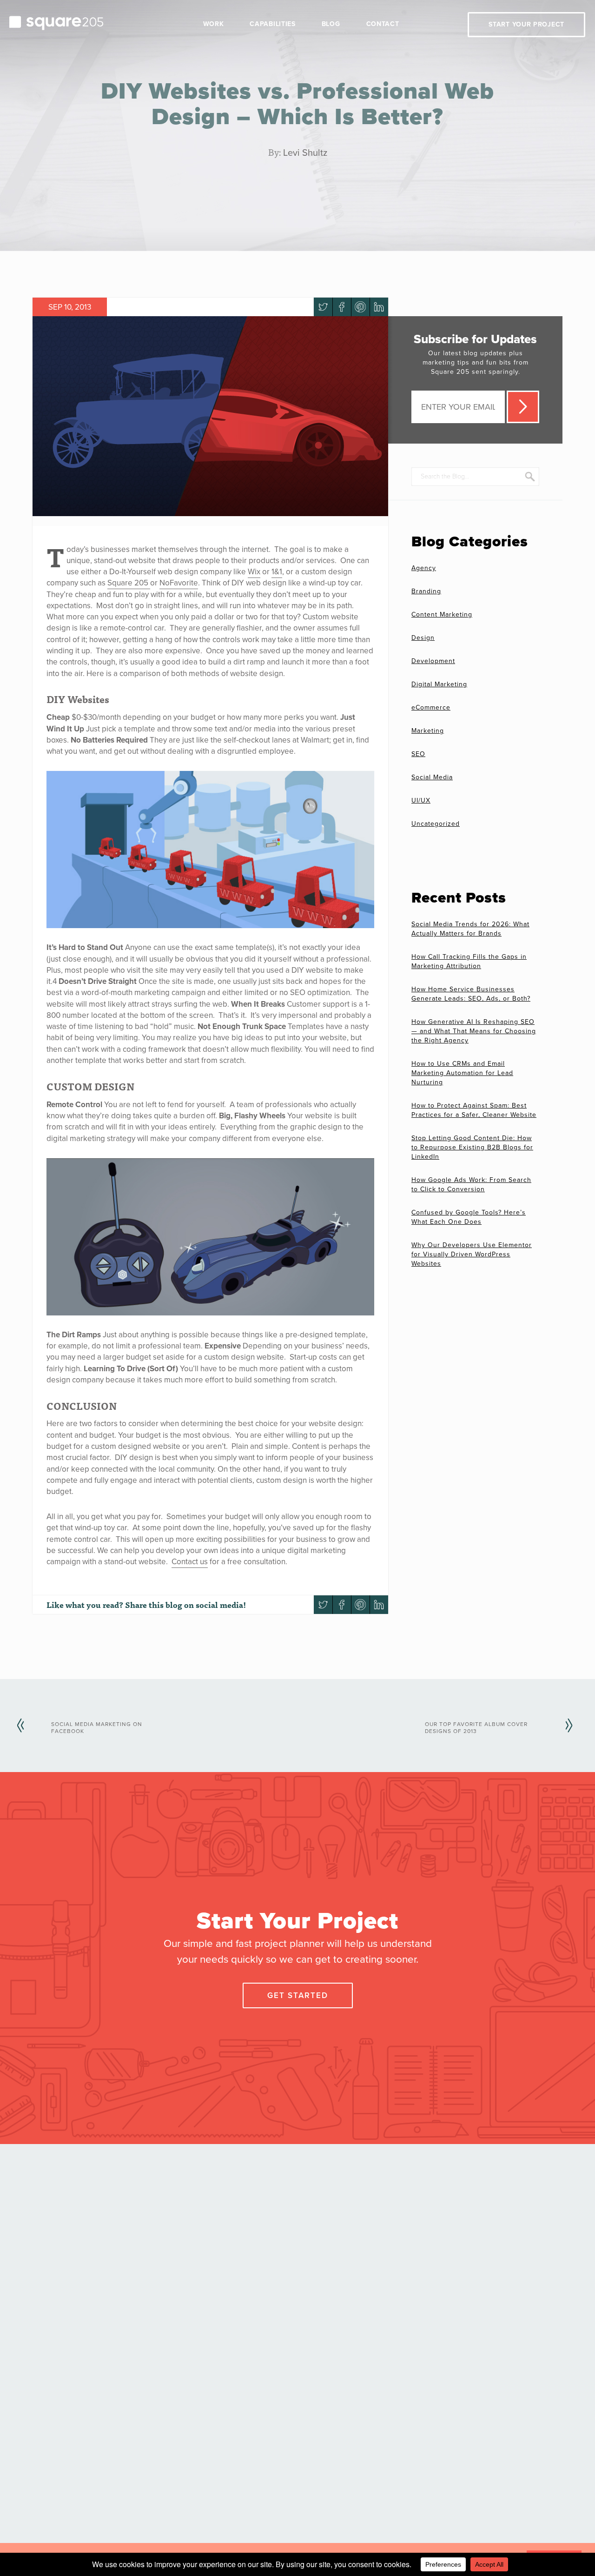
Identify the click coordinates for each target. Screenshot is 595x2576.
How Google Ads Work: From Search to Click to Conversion (471, 1185)
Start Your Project (526, 24)
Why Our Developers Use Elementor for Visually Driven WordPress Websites (472, 1254)
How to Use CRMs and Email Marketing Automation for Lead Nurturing (462, 1073)
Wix (254, 572)
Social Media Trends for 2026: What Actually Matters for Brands (470, 929)
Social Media (432, 777)
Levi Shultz (305, 153)
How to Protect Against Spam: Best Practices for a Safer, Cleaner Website (474, 1110)
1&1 (277, 572)
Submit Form (523, 407)
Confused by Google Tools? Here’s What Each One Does (469, 1217)
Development (433, 661)
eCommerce (431, 707)
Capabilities (272, 24)
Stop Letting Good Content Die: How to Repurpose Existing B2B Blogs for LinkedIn (472, 1147)
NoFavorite (179, 583)
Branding (426, 591)
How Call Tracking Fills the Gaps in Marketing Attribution (469, 961)
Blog (331, 24)
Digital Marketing (439, 684)
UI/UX (421, 800)
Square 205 (129, 583)
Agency (424, 568)
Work (214, 24)
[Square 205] (56, 22)
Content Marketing (442, 614)
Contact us (190, 1562)
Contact (383, 24)
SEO (418, 754)
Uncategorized (436, 824)
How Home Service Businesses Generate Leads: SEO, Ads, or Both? (471, 994)
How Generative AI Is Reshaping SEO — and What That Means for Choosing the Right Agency (474, 1031)
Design (423, 638)
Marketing (428, 731)
